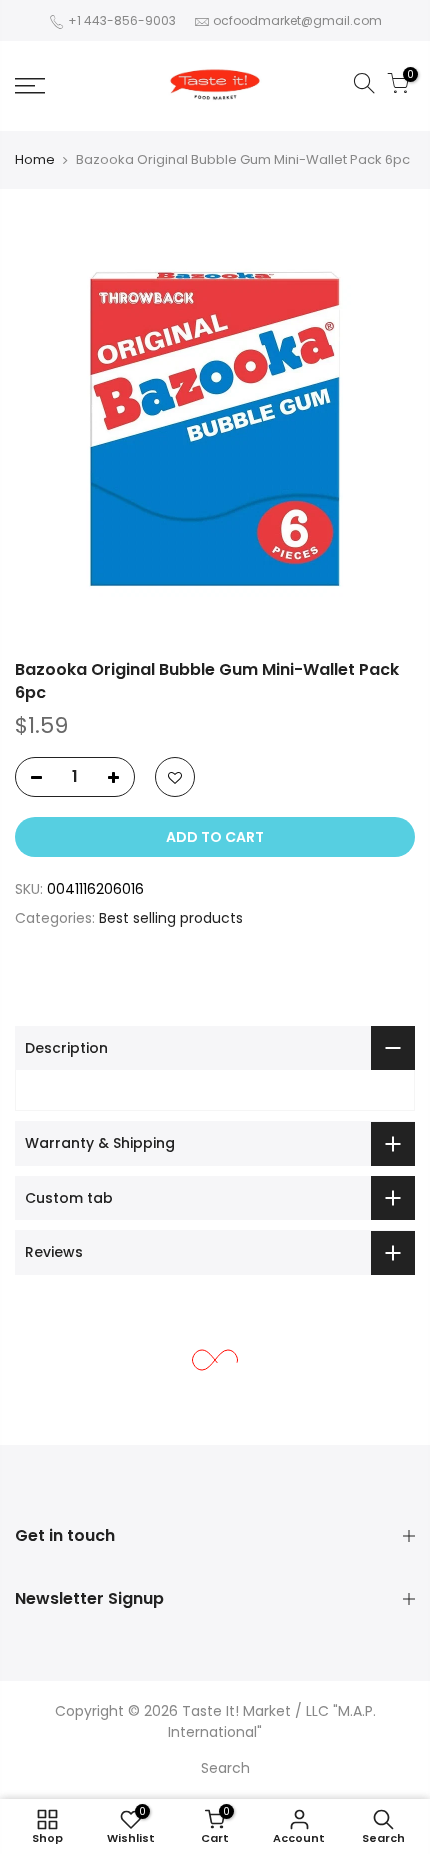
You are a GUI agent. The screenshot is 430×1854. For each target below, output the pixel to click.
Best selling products (171, 918)
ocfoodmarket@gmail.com (297, 20)
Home (35, 159)
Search (225, 1768)
